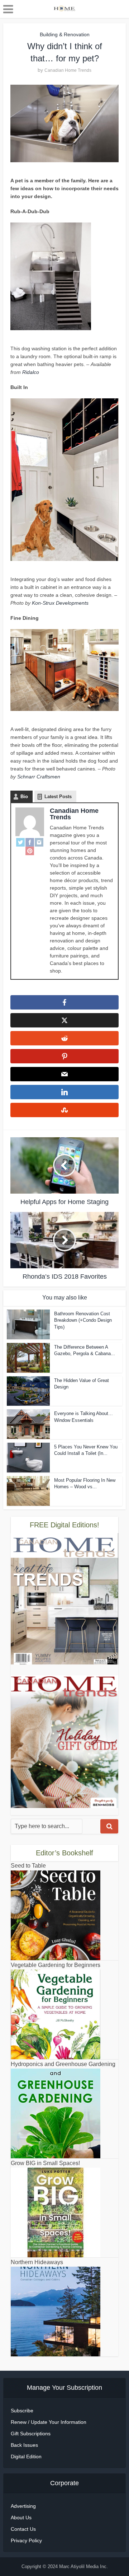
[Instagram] (39, 842)
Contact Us (23, 2529)
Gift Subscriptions (31, 2434)
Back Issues (24, 2445)
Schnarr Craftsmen (39, 777)
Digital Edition (26, 2456)
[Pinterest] (30, 851)
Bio (24, 797)
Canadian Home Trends (68, 70)
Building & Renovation (65, 34)
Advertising (23, 2506)
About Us (21, 2518)
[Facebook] (30, 842)
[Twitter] (20, 842)
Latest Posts (58, 797)
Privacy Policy (26, 2540)
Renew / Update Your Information (49, 2422)
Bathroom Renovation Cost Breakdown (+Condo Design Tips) (83, 1320)
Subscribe (22, 2411)
